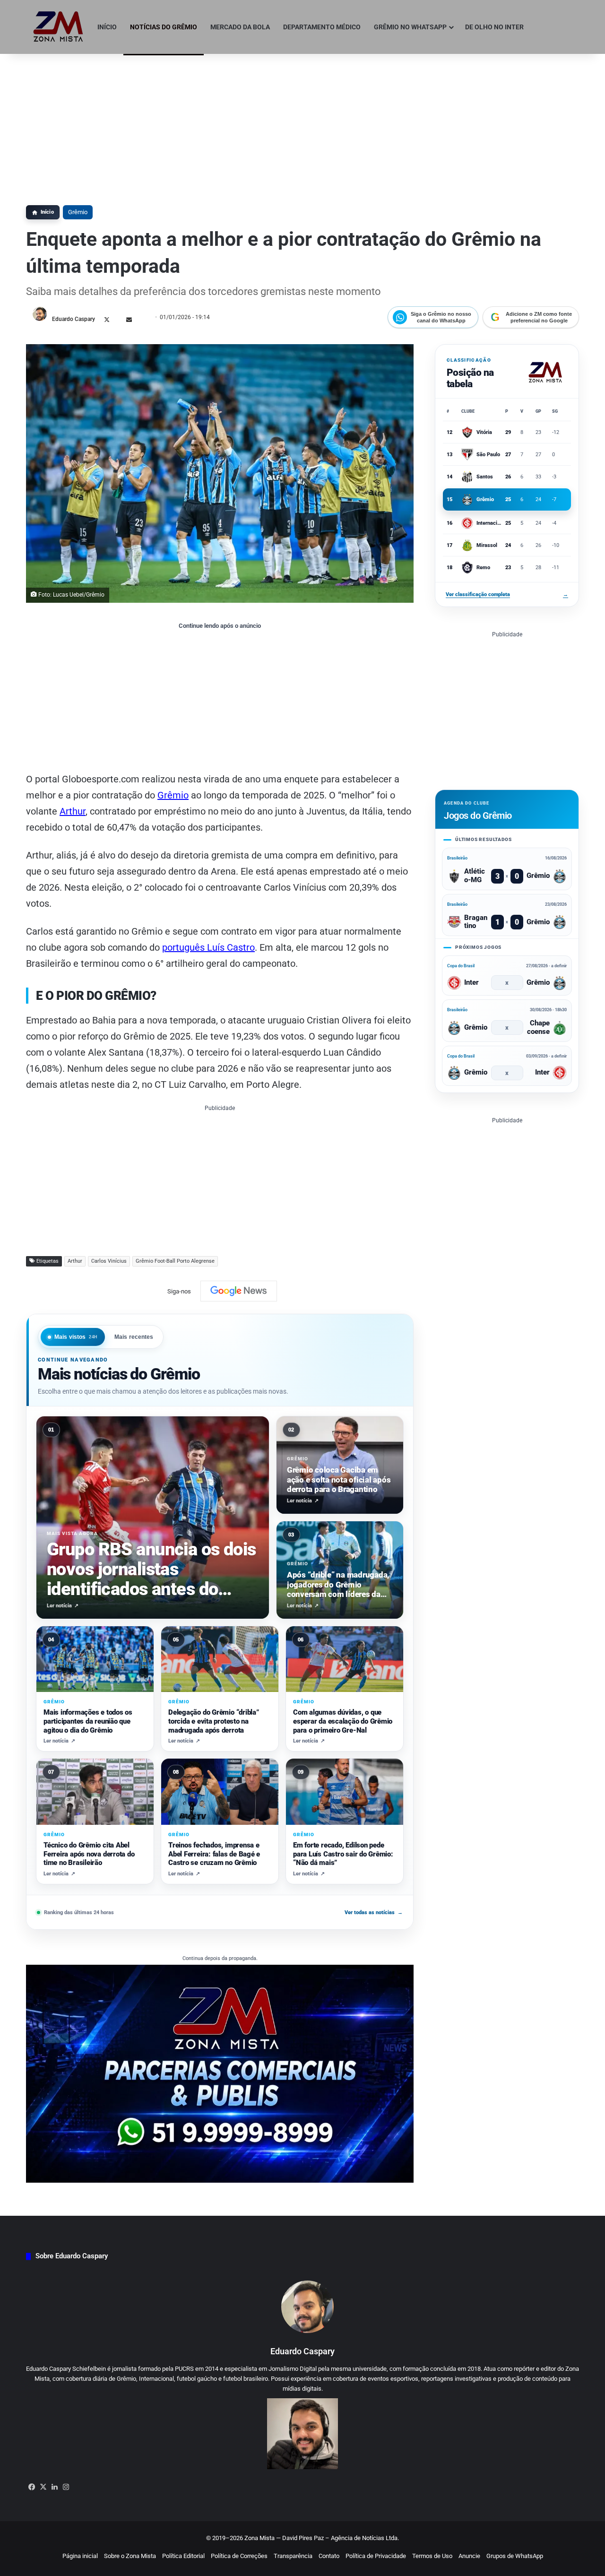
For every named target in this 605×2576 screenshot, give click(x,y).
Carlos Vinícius (109, 1261)
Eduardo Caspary (73, 319)
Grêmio (78, 212)
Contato (329, 2556)
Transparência (293, 2556)
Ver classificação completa (507, 594)
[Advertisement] (302, 125)
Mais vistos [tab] (76, 1337)
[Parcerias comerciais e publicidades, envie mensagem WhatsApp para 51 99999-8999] (220, 2073)
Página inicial (80, 2556)
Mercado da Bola (240, 27)
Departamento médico (322, 27)
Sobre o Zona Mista (130, 2556)
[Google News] (239, 1291)
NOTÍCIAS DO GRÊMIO (164, 27)
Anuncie (469, 2556)
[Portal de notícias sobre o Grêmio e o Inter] (58, 27)
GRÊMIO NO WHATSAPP (410, 27)
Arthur (73, 811)
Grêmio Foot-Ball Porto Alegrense (175, 1261)
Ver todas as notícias (374, 1912)
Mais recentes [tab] (134, 1337)
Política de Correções (239, 2556)
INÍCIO (107, 27)
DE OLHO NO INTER (494, 27)
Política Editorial (183, 2556)
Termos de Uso (432, 2556)
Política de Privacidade (376, 2556)
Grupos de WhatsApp (515, 2556)
